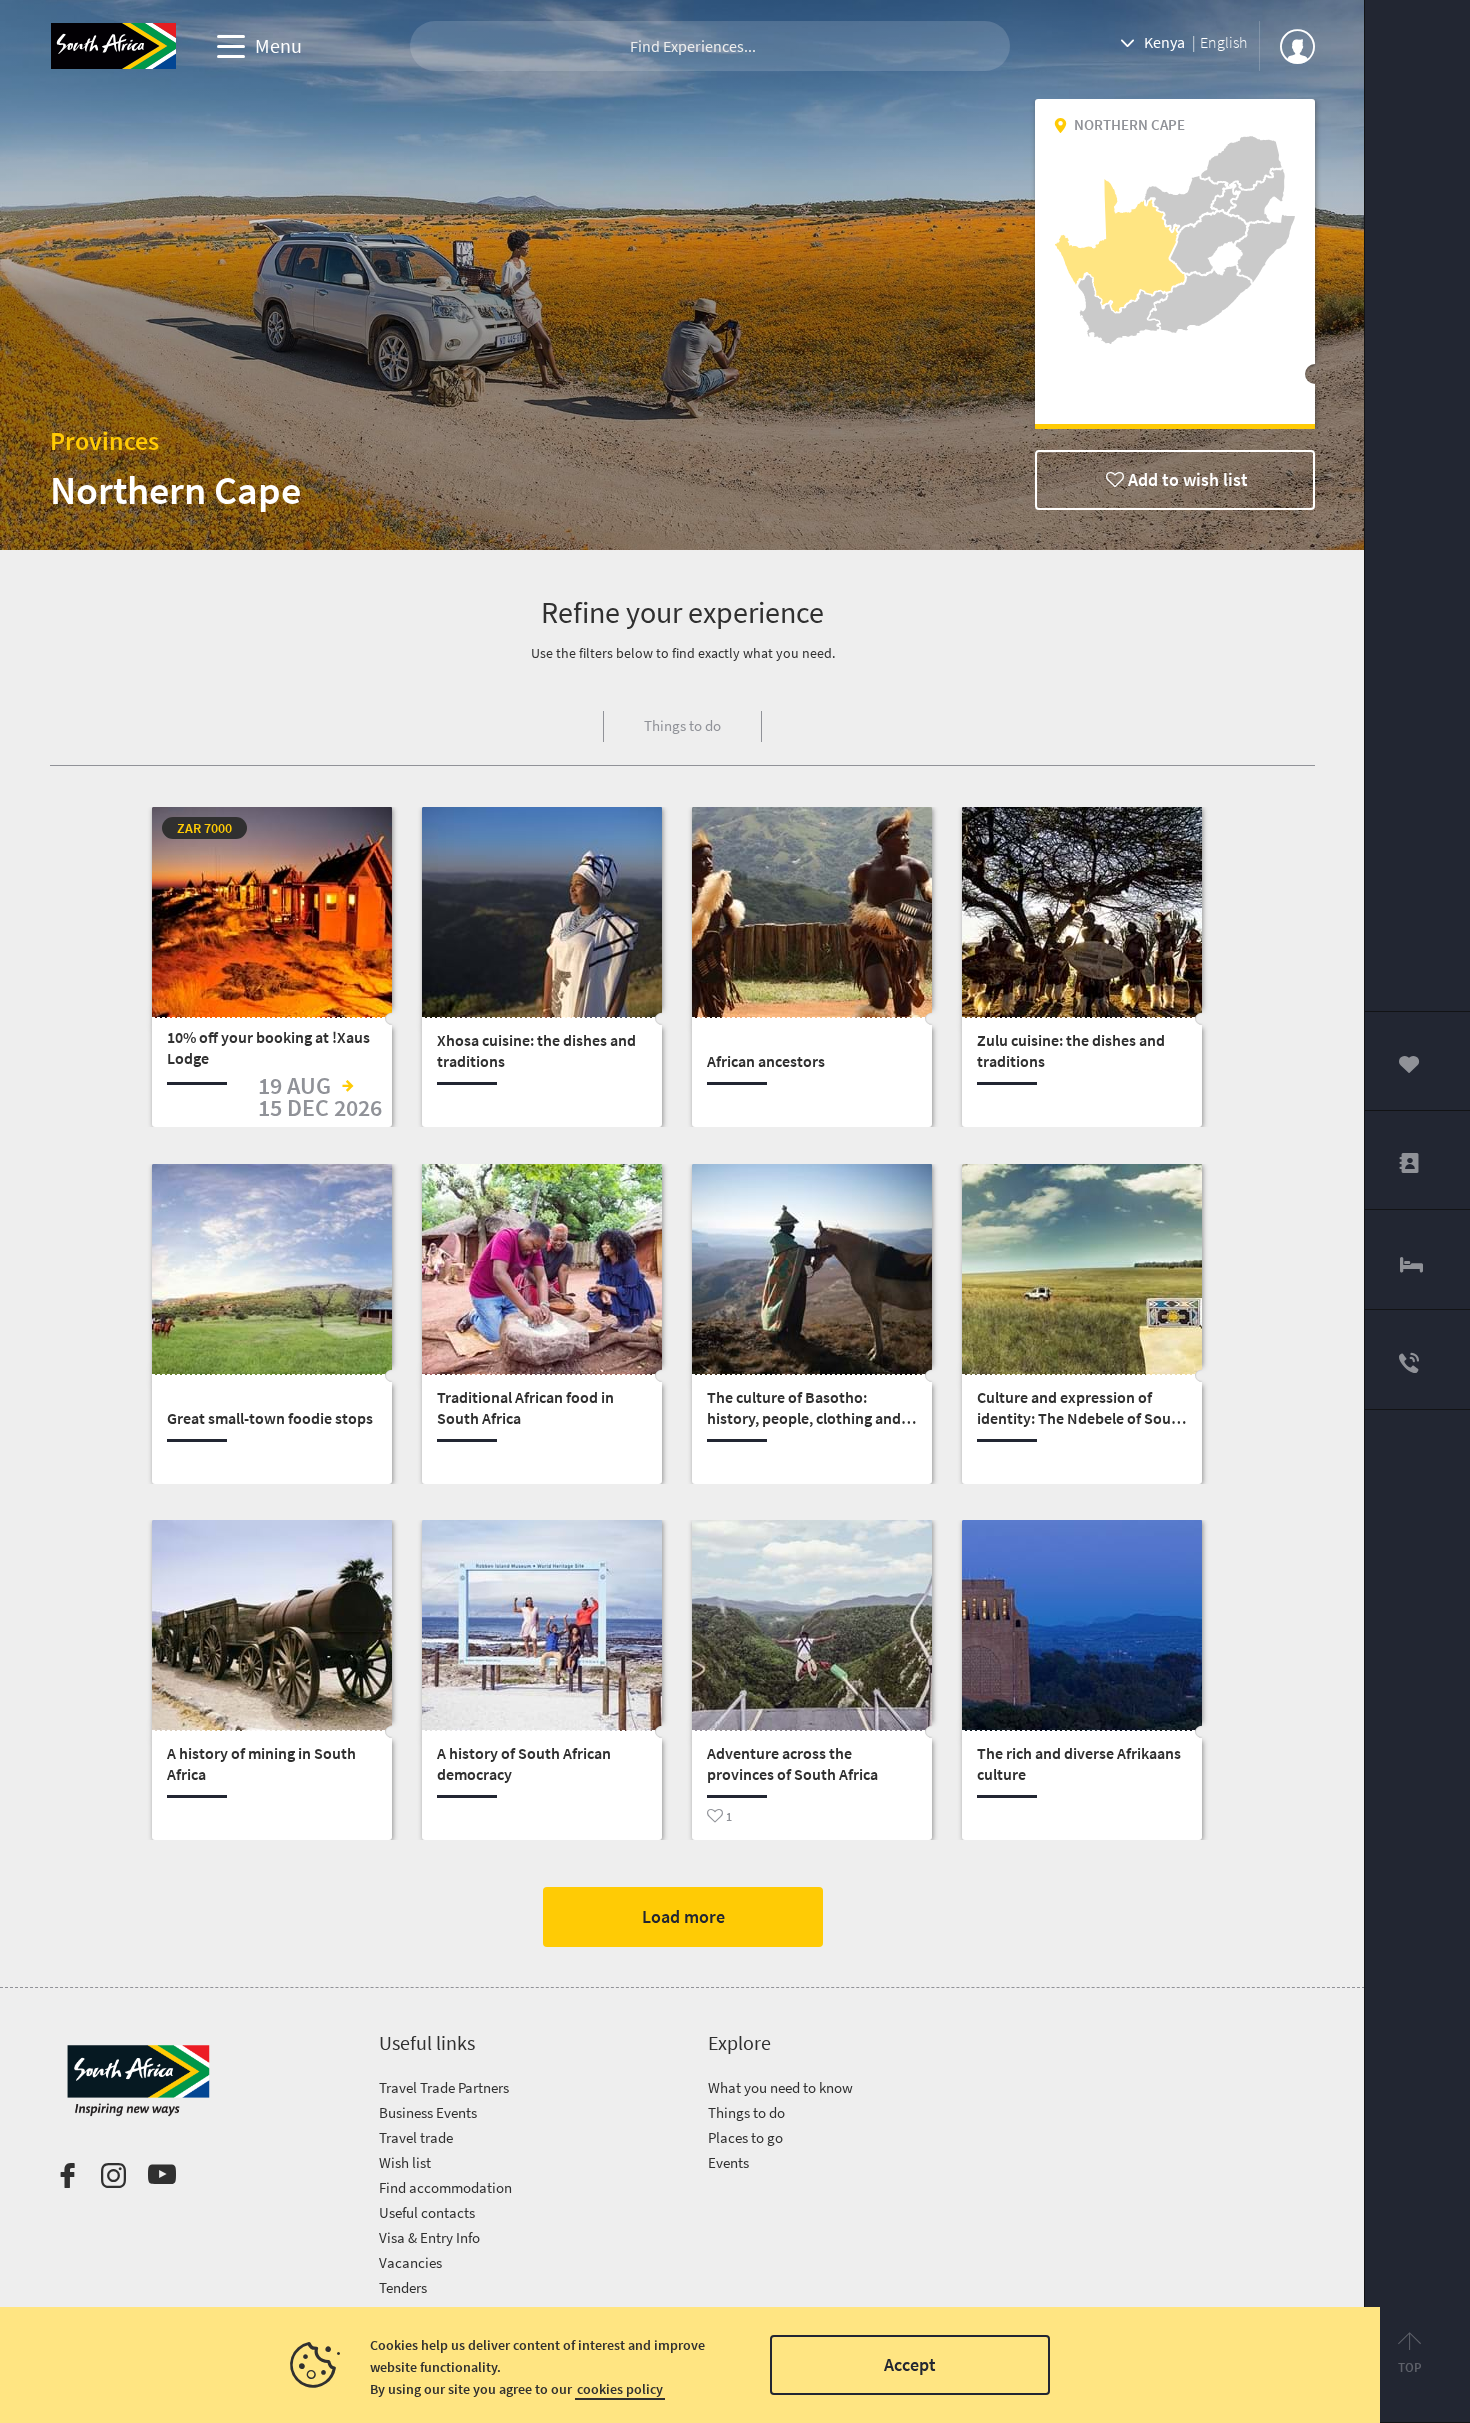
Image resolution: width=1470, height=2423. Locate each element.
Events (728, 2162)
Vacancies (410, 2262)
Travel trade (416, 2137)
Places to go (745, 2137)
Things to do (746, 2112)
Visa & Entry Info (429, 2237)
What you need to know (780, 2087)
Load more (682, 1916)
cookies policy (620, 2389)
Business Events (428, 2112)
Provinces (104, 440)
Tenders (403, 2287)
